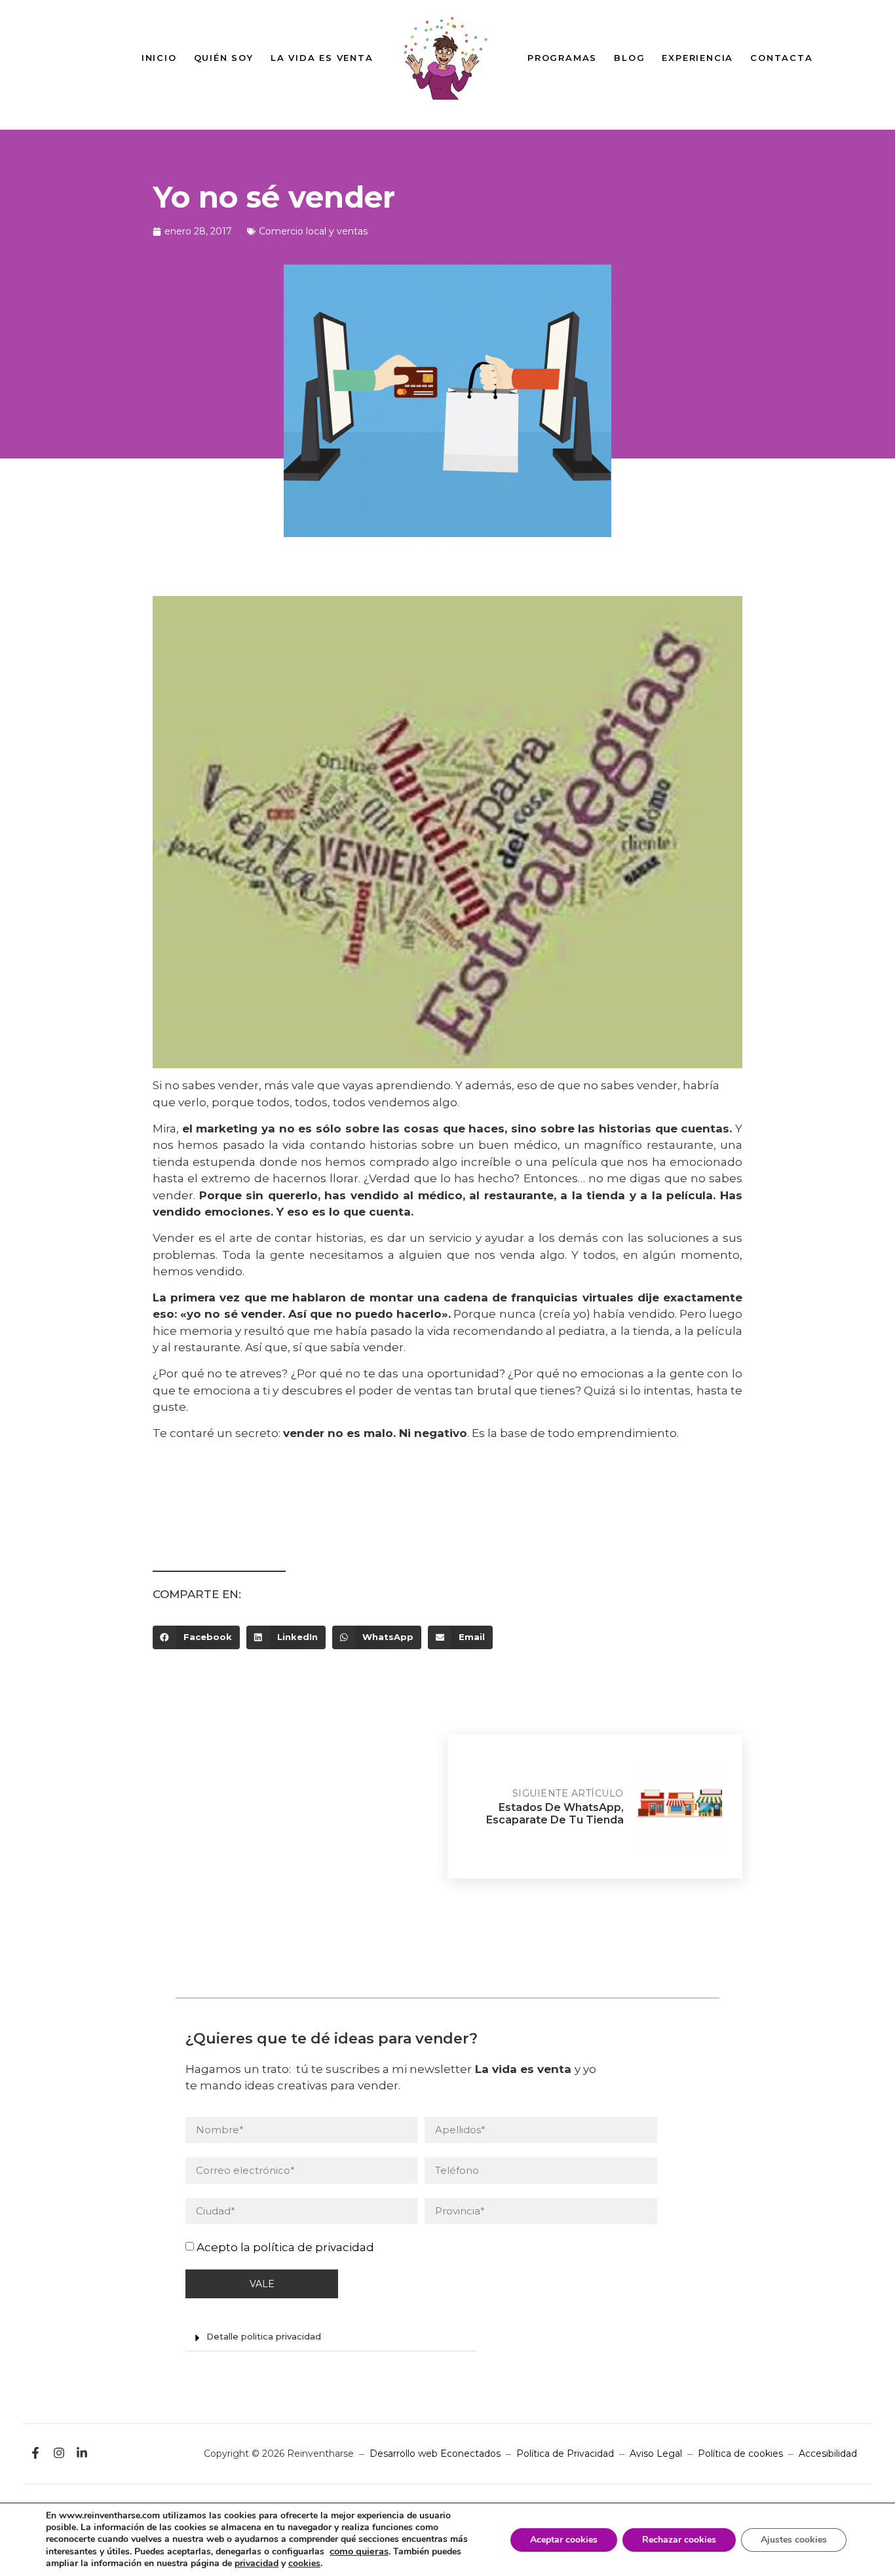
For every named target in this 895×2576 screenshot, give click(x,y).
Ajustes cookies (794, 2540)
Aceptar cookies (564, 2540)
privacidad (257, 2563)
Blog (629, 58)
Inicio (159, 58)
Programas (562, 58)
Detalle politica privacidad (264, 2336)
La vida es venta (322, 58)
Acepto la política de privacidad (285, 2247)
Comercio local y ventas (313, 231)
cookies (304, 2563)
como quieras (359, 2551)
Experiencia (697, 58)
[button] (196, 1637)
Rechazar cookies (679, 2540)
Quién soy (224, 58)
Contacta (781, 58)
